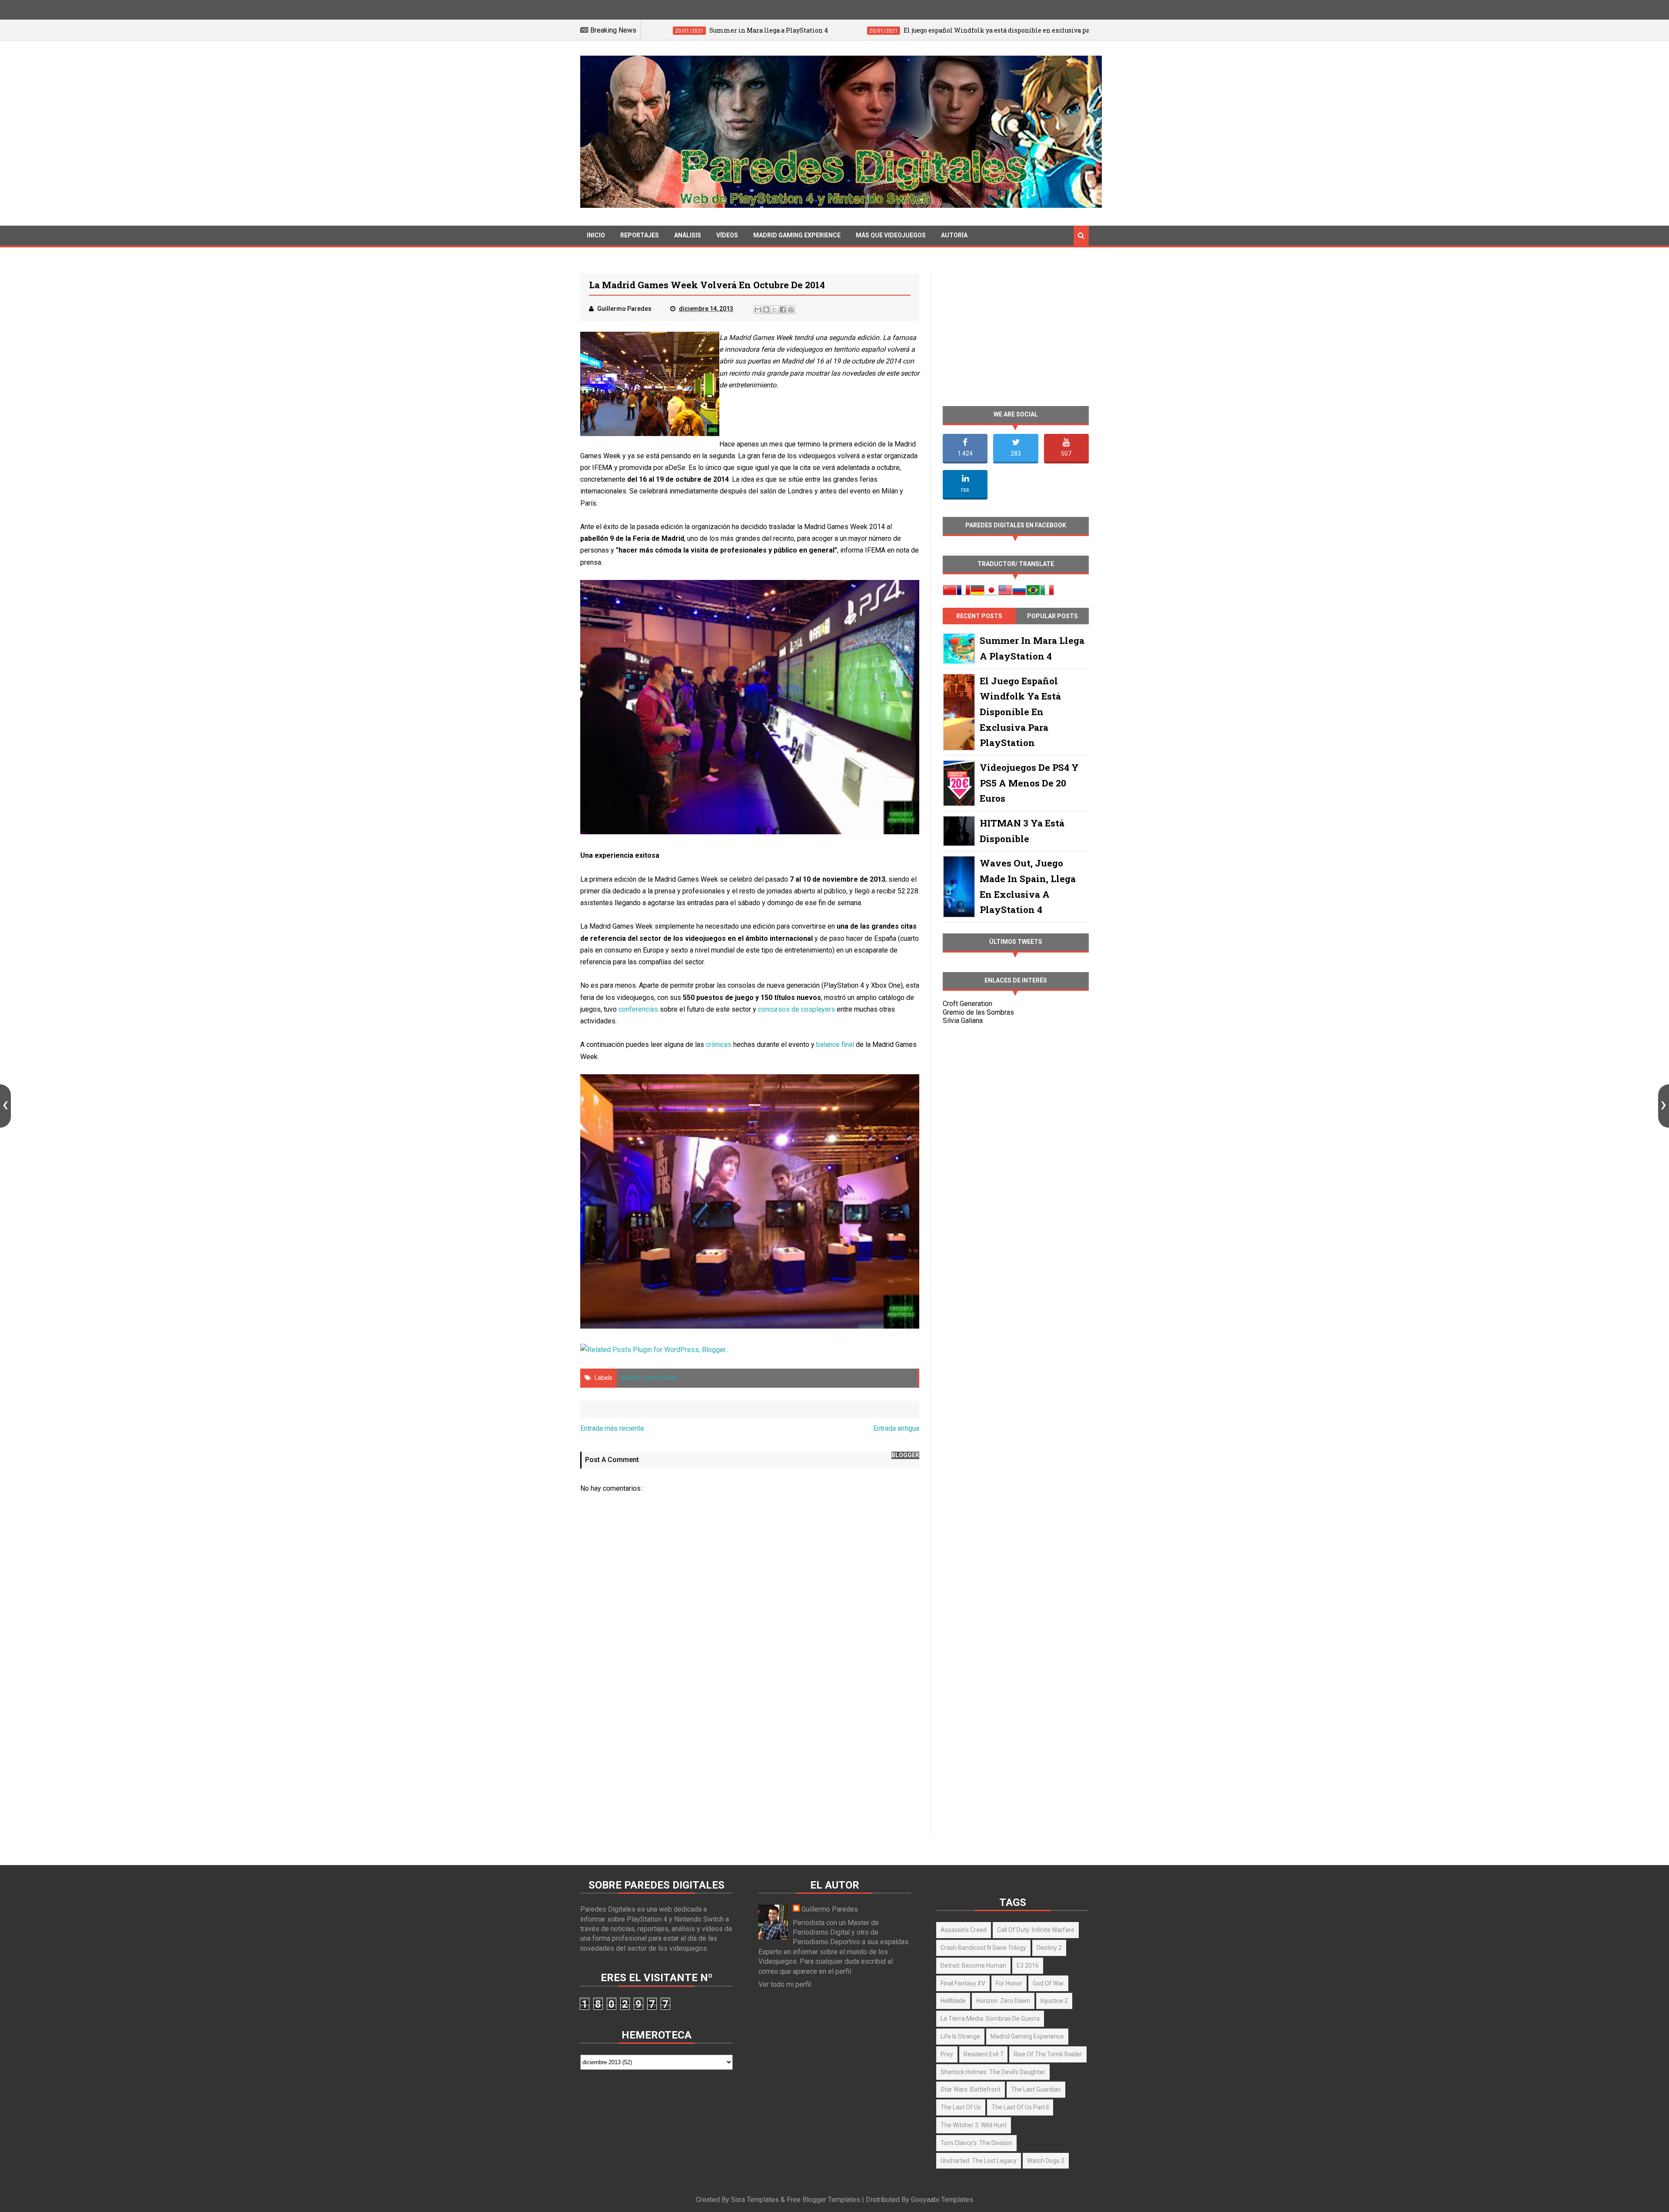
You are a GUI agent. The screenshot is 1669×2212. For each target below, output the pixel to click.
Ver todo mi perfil (785, 1984)
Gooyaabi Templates (942, 2200)
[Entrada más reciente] (5, 1106)
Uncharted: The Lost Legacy (979, 2161)
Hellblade (953, 2001)
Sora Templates (755, 2200)
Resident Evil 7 (983, 2054)
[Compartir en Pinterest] (791, 310)
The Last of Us (961, 2107)
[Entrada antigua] (1664, 1106)
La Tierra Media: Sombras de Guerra (990, 2019)
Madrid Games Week (650, 1378)
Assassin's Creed (964, 1930)
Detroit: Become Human (973, 1965)
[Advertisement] (750, 1760)
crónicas (719, 1044)
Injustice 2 (1054, 2001)
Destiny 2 (1049, 1948)
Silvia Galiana (963, 1021)
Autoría (954, 235)
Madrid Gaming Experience (797, 235)
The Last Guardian (1036, 2089)
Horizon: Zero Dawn (1003, 2001)
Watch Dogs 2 (1046, 2161)
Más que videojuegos (891, 235)
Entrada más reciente (612, 1428)
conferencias (638, 1009)
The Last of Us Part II (1020, 2107)
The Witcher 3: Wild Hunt (974, 2125)
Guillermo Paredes (830, 1909)
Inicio (596, 235)
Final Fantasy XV (963, 1983)
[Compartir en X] (775, 310)
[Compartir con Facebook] (783, 310)
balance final (835, 1044)
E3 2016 (1028, 1965)
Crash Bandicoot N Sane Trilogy (983, 1948)
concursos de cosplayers (796, 1009)
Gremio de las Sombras (978, 1012)
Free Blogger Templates (823, 2200)
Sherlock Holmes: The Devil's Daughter (993, 2072)
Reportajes (640, 235)
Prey (947, 2054)
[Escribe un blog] (766, 310)
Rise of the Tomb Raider (1048, 2054)
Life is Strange (960, 2036)
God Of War (1048, 1983)
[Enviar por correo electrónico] (758, 310)
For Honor (1009, 1983)
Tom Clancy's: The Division (976, 2143)
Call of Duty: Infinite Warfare (1036, 1930)
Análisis (688, 235)
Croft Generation (967, 1004)
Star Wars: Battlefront (971, 2089)
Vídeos (727, 235)
